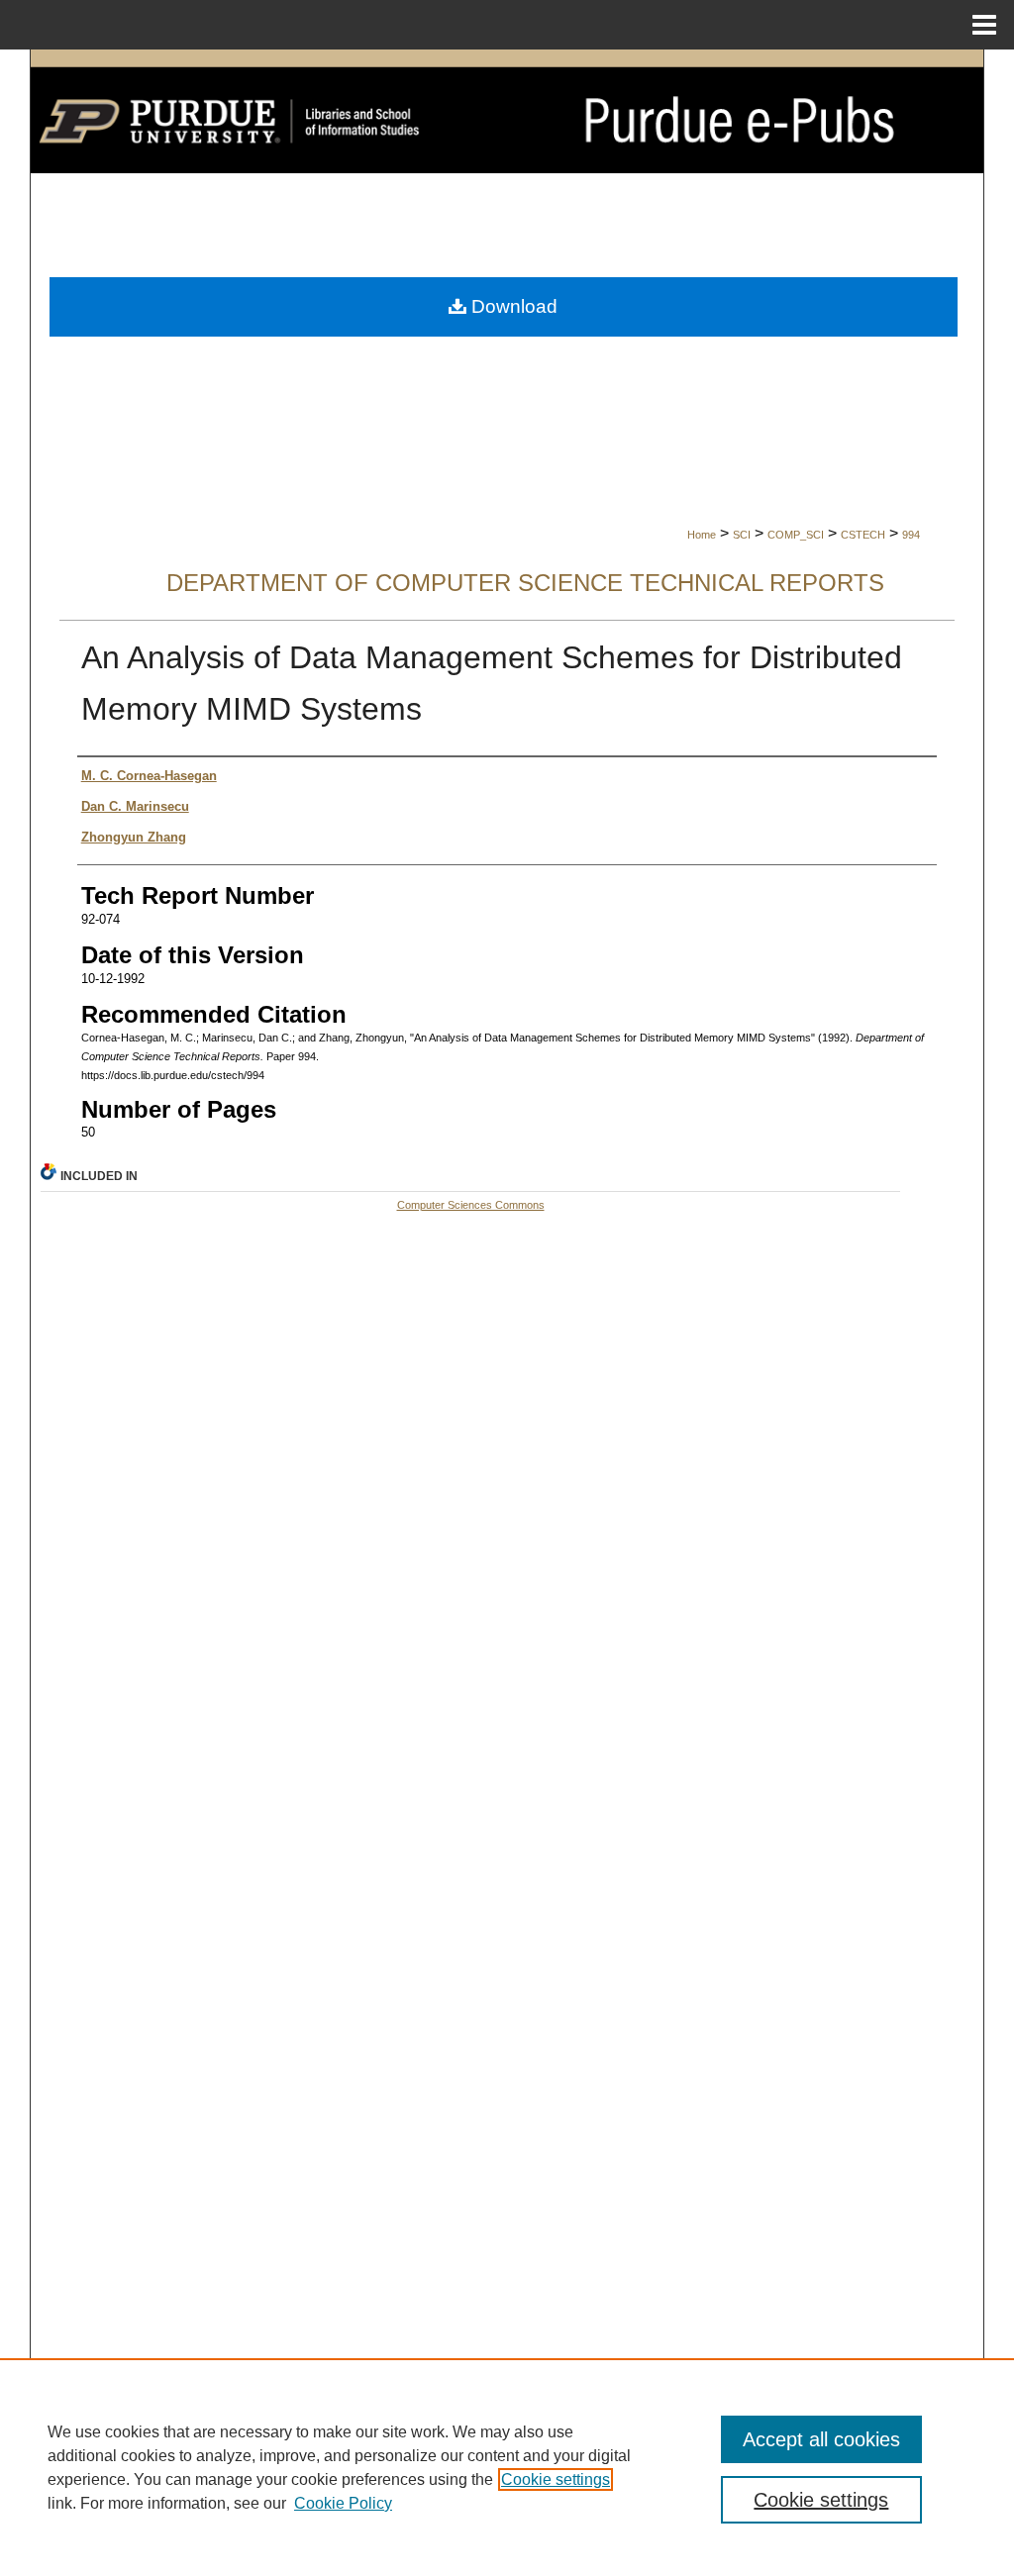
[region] (507, 2467)
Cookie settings (556, 2479)
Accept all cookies (821, 2439)
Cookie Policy (343, 2503)
